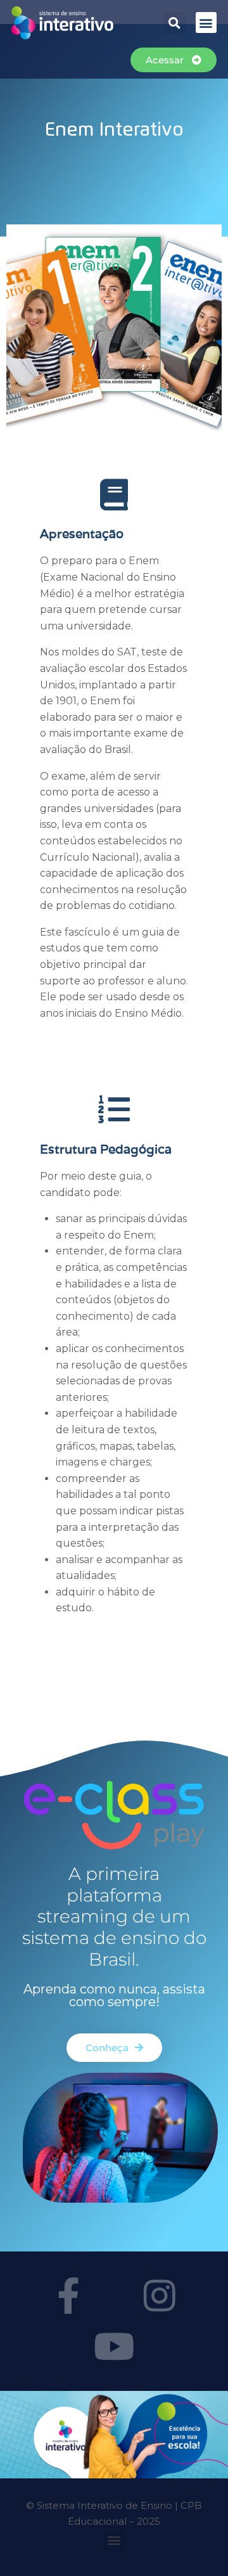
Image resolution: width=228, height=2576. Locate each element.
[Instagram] (160, 2296)
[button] (175, 23)
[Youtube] (114, 2347)
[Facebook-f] (68, 2296)
